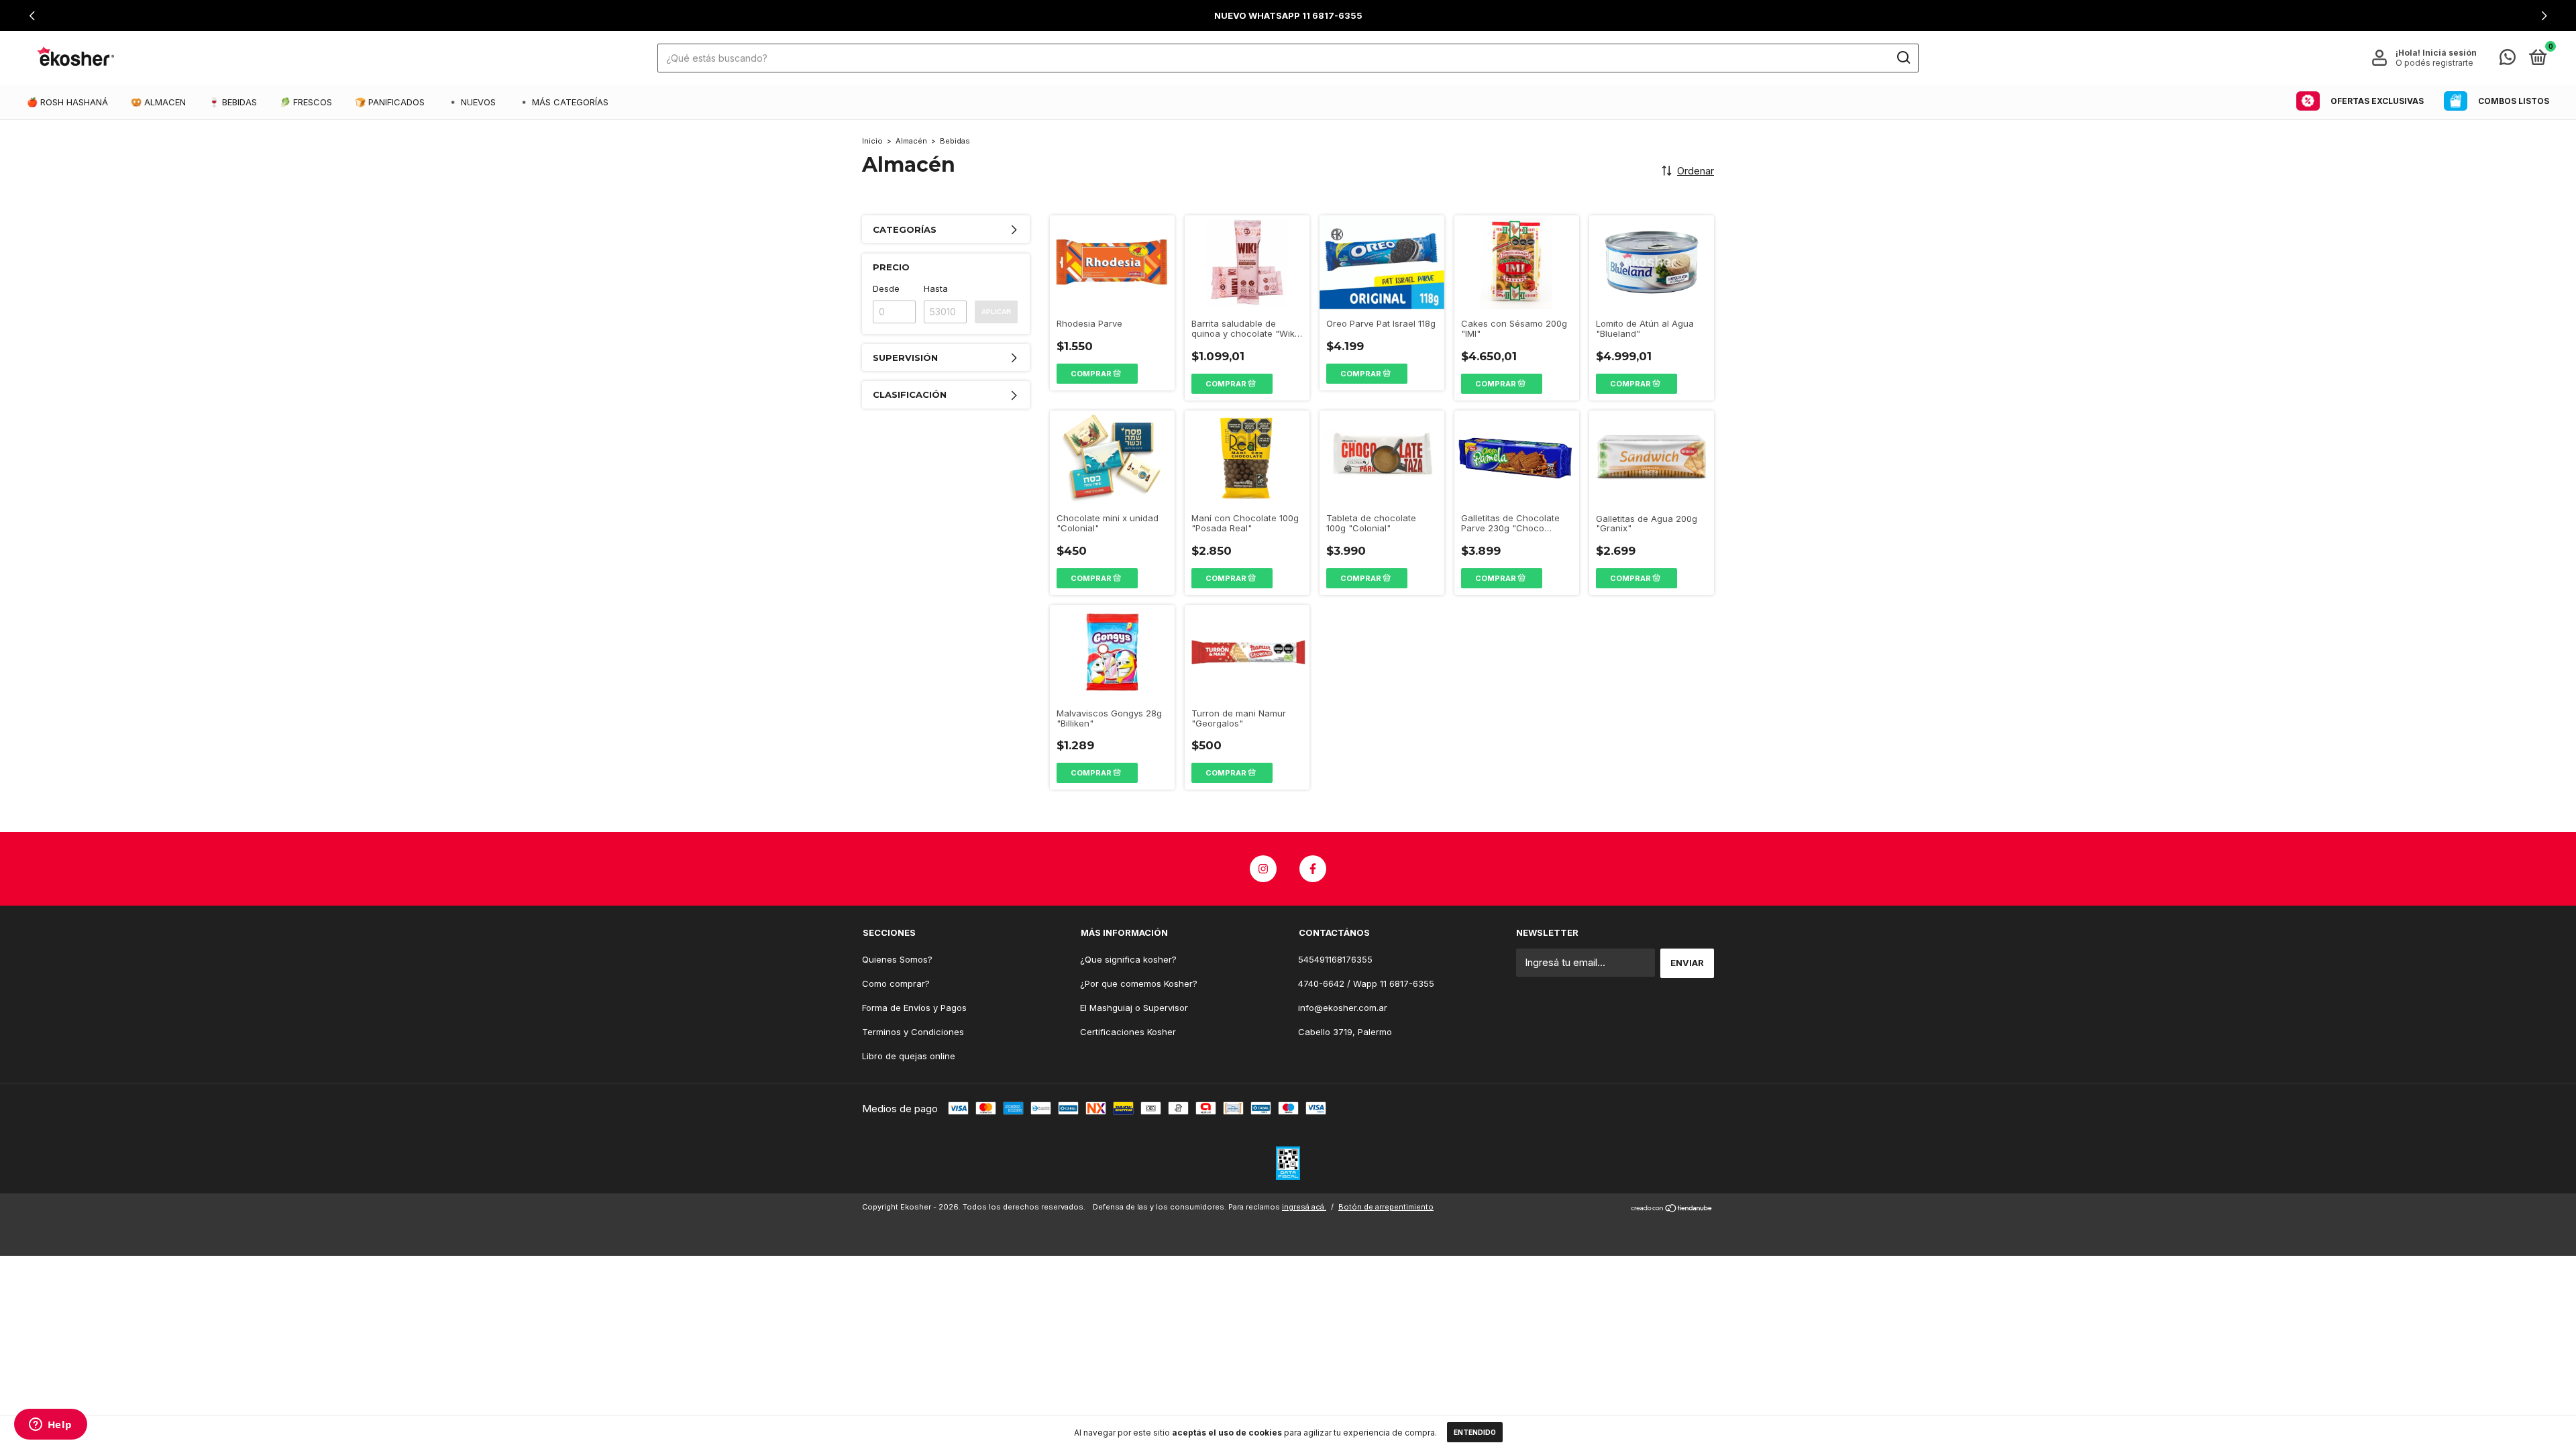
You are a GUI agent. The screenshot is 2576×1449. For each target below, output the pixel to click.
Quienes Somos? (897, 959)
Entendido (1475, 1432)
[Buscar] (1903, 58)
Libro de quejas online (909, 1056)
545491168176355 (1335, 959)
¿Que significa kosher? (1128, 959)
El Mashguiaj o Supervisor (1134, 1008)
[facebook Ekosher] (1313, 869)
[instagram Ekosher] (1263, 869)
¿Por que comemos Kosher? (1139, 983)
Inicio (872, 141)
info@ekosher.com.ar (1343, 1008)
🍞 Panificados (390, 102)
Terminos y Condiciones (913, 1032)
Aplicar (996, 312)
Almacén (911, 141)
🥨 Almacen (158, 102)
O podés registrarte (2434, 63)
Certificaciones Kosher (1128, 1032)
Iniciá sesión (2450, 53)
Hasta (936, 288)
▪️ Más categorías (563, 102)
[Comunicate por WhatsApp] (2508, 60)
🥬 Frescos (306, 102)
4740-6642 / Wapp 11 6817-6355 (1366, 983)
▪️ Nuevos (472, 102)
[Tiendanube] (1672, 1209)
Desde (886, 288)
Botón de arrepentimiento (1386, 1207)
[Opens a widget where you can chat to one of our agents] (50, 1426)
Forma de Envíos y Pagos (914, 1008)
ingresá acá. (1304, 1207)
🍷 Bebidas (233, 102)
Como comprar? (896, 983)
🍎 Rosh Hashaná (67, 102)
